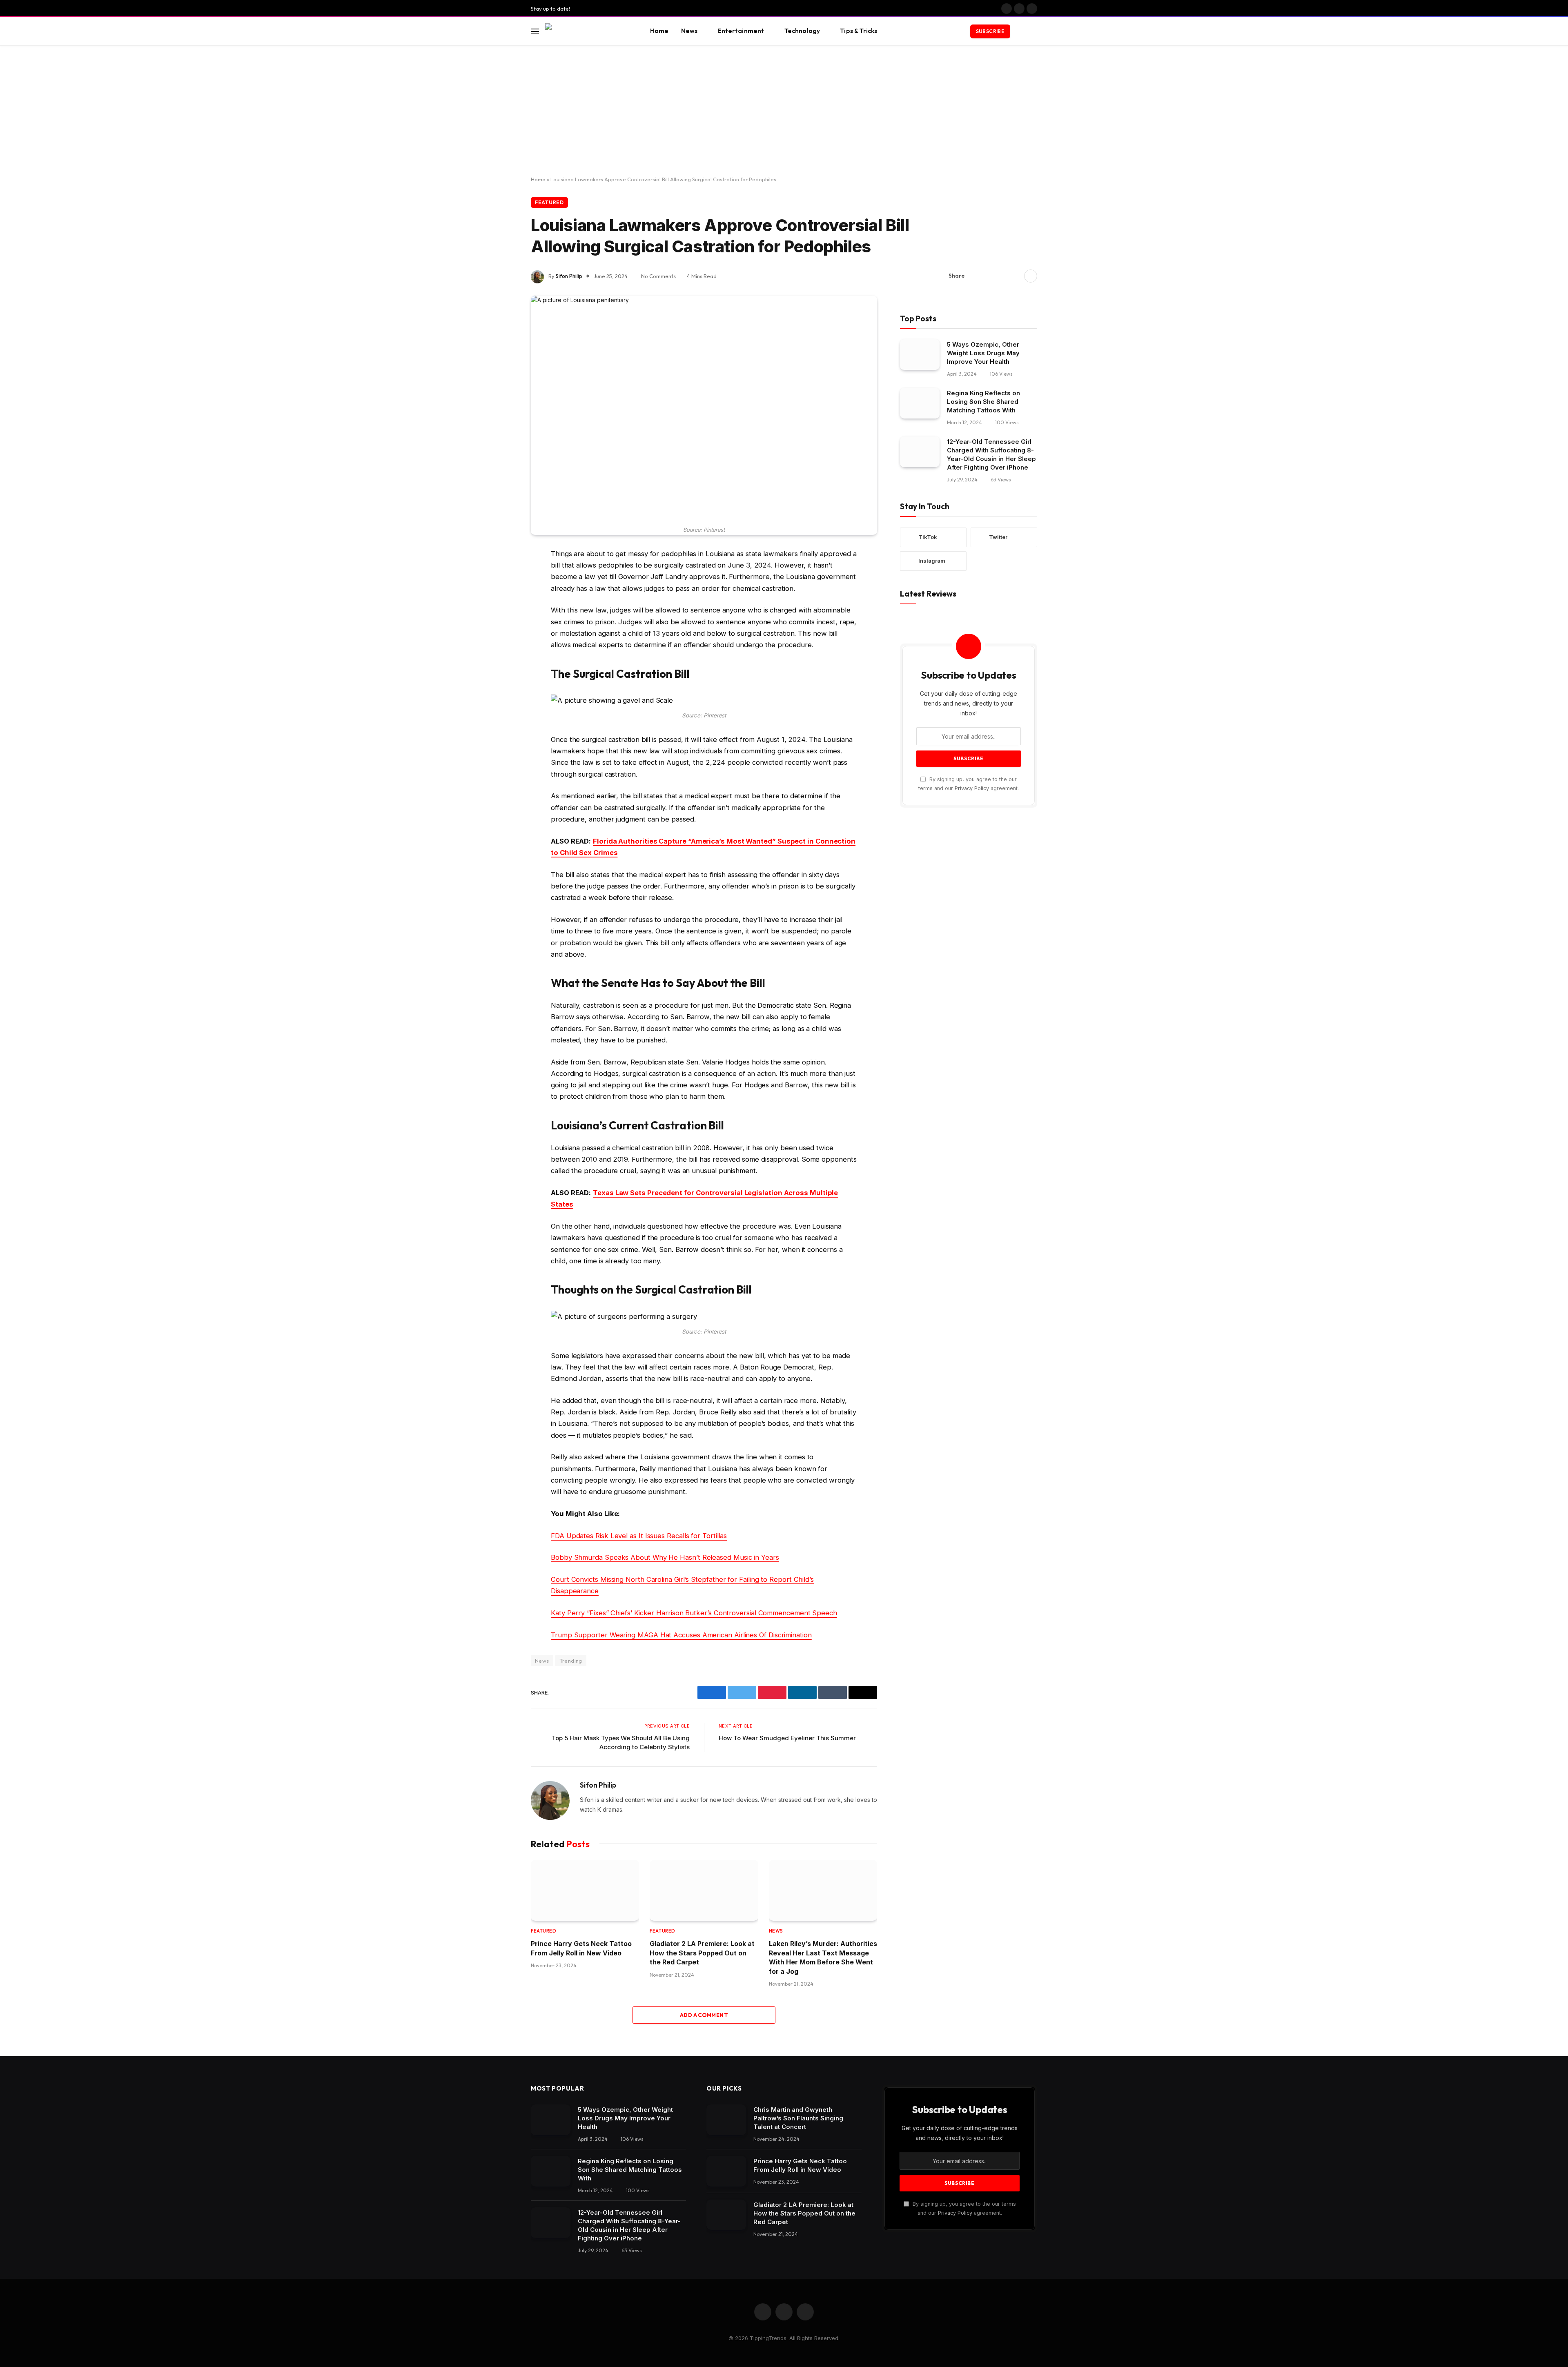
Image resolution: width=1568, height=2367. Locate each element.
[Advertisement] (784, 111)
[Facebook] (502, 575)
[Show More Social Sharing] (1031, 276)
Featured (549, 202)
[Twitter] (502, 596)
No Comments (658, 276)
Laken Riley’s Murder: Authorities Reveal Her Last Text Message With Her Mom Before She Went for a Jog (823, 1957)
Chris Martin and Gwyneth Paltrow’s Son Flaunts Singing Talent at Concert (798, 2118)
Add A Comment (704, 2015)
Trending (571, 1661)
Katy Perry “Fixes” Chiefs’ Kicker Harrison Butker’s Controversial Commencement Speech (694, 1613)
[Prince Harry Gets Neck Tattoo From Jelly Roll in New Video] (585, 1890)
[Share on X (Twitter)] (989, 276)
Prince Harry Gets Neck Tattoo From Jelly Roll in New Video (581, 1948)
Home (659, 31)
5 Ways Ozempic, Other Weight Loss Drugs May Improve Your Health (983, 353)
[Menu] (535, 31)
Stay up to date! (550, 9)
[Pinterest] (502, 637)
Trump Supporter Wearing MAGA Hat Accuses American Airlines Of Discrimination (681, 1635)
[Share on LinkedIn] (1015, 276)
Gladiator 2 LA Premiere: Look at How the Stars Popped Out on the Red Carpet (702, 1953)
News (689, 31)
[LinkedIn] (502, 617)
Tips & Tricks (859, 31)
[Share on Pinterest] (1002, 276)
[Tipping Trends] (587, 31)
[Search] (1033, 31)
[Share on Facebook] (976, 276)
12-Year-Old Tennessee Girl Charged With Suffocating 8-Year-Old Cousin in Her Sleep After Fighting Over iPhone (991, 454)
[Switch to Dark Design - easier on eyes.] (1021, 31)
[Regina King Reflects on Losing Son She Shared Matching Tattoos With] (920, 403)
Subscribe (990, 31)
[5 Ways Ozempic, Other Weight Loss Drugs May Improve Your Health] (920, 355)
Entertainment (741, 31)
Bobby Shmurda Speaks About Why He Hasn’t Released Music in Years (665, 1557)
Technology (802, 31)
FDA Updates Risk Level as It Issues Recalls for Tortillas (639, 1536)
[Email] (502, 658)
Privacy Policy (972, 788)
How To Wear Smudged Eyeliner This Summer (787, 1738)
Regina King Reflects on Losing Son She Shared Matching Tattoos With (983, 402)
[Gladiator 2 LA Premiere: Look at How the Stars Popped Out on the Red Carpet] (704, 1890)
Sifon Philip (569, 276)
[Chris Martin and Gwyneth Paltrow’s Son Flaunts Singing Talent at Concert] (726, 2120)
